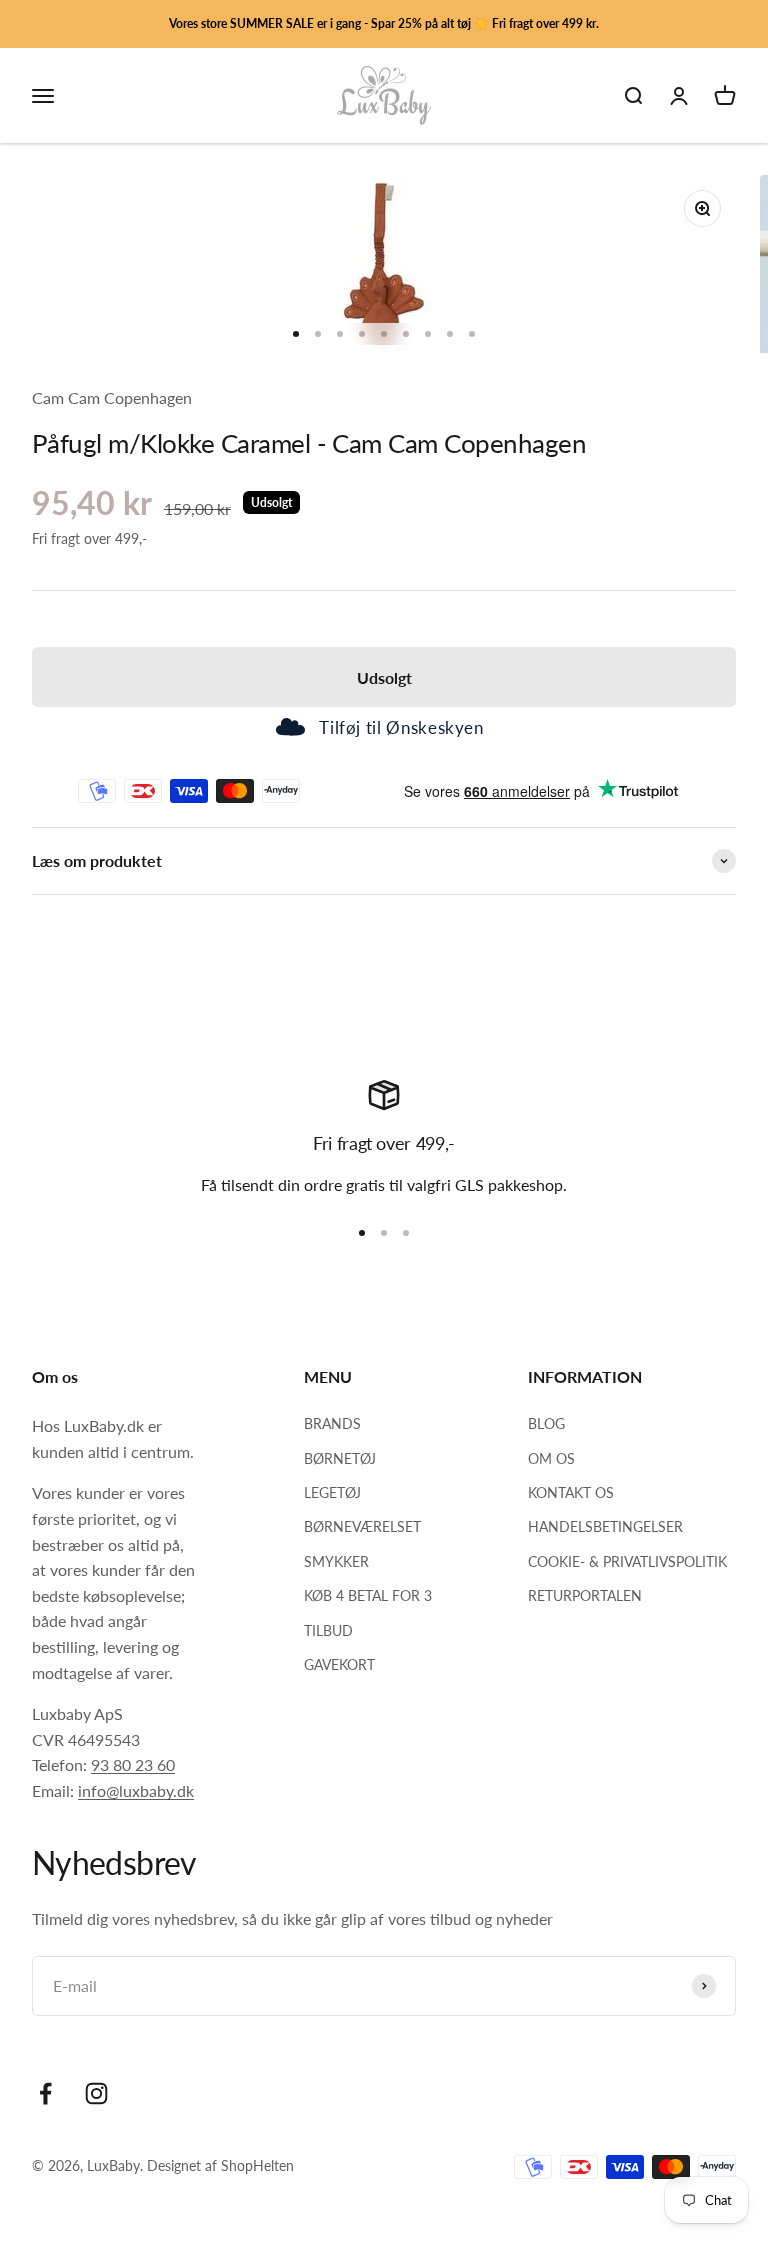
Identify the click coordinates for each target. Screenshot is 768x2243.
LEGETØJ (332, 1492)
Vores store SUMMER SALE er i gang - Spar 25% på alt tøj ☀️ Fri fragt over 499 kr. (384, 23)
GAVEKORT (339, 1664)
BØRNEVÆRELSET (362, 1526)
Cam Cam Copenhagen (112, 397)
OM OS (551, 1458)
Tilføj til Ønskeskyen (401, 727)
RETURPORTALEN (585, 1595)
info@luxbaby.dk (136, 1790)
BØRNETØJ (340, 1458)
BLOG (546, 1423)
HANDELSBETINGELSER (605, 1526)
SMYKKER (336, 1561)
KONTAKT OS (571, 1492)
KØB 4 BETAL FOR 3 (368, 1595)
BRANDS (332, 1423)
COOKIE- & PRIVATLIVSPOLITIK (627, 1561)
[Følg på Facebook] (45, 2093)
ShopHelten (257, 2165)
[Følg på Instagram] (96, 2093)
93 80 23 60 (133, 1764)
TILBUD (328, 1630)
